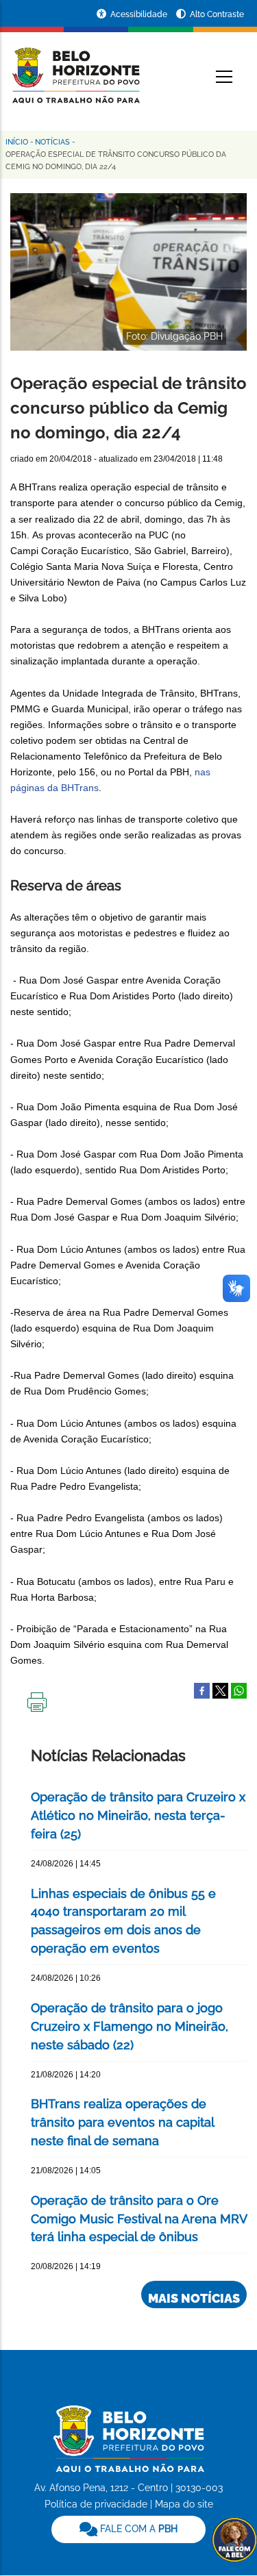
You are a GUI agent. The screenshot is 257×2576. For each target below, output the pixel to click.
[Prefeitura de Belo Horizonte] (75, 67)
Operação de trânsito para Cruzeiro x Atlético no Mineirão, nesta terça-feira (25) (138, 1815)
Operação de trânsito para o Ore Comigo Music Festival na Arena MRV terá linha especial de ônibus (139, 2219)
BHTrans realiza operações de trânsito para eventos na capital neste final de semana (122, 2122)
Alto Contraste (217, 14)
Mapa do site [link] (184, 2504)
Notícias (52, 142)
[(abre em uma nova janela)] (220, 1690)
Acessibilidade (140, 14)
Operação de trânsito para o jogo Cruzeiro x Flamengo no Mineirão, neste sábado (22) (130, 2026)
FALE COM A (137, 2529)
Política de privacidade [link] (96, 2504)
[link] (128, 2529)
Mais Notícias (194, 2298)
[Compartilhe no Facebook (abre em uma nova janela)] (202, 1690)
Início (17, 142)
